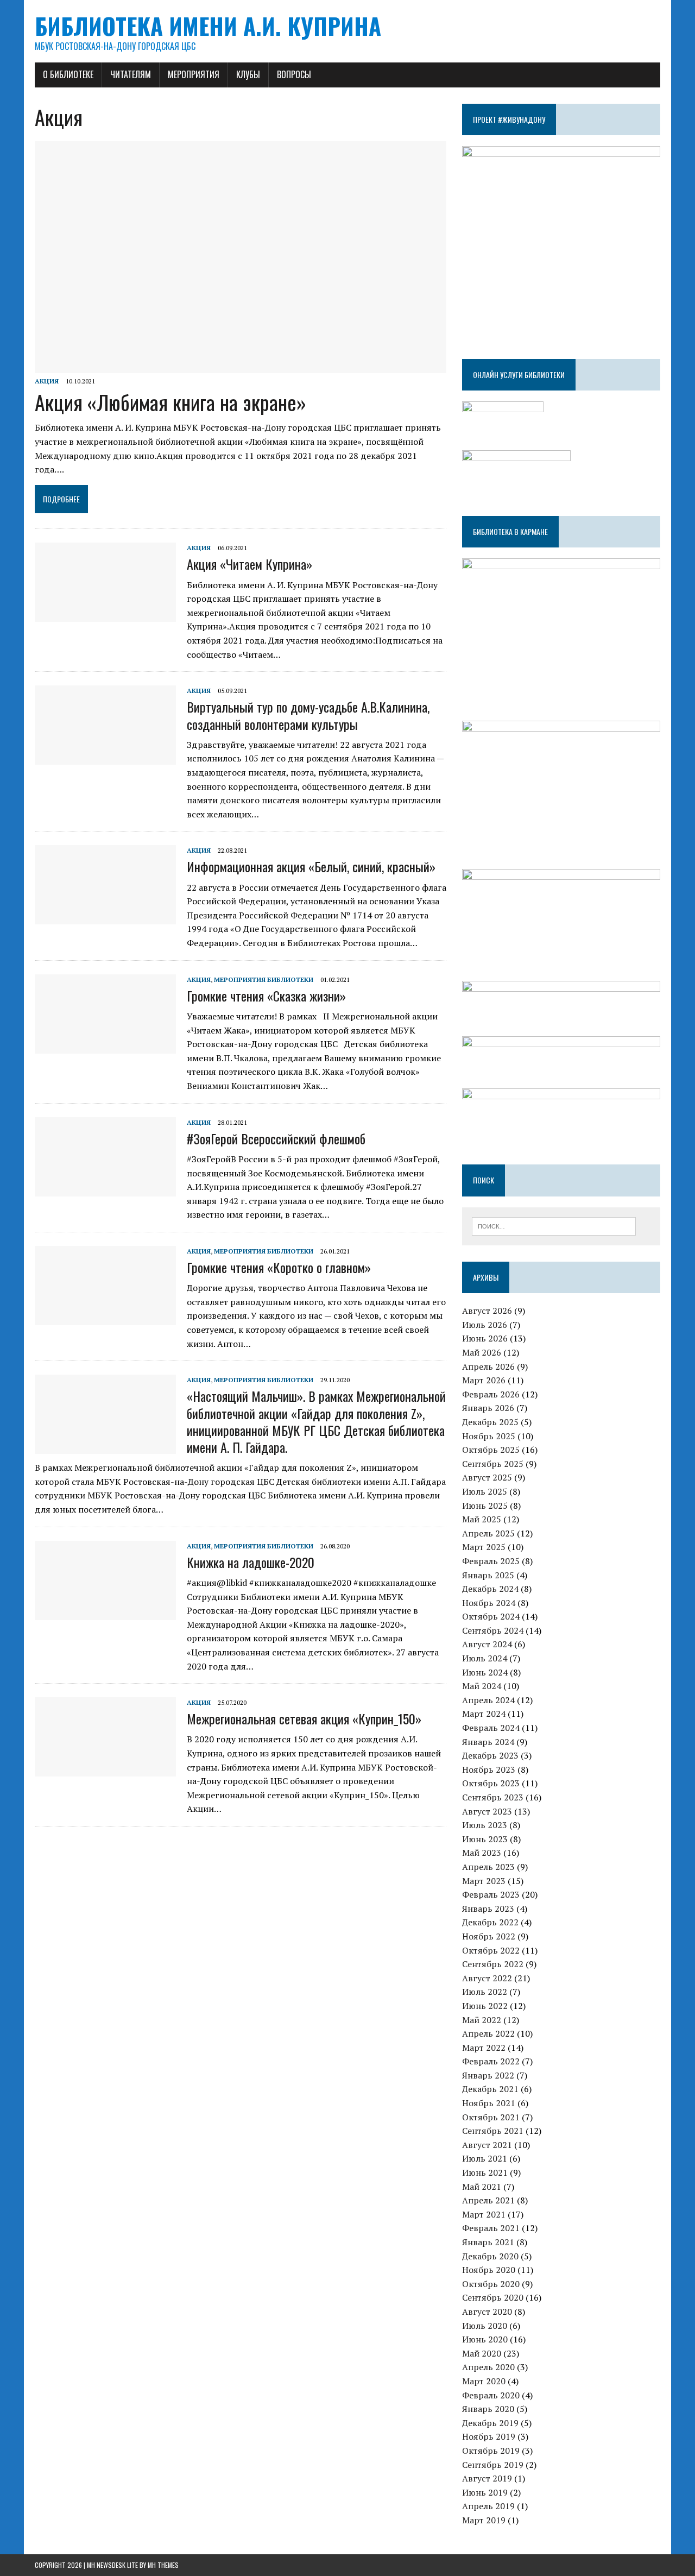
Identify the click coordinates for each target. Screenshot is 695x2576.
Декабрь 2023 (490, 1755)
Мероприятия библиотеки (264, 980)
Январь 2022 (488, 2075)
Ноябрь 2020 (489, 2270)
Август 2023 (487, 1811)
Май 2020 (482, 2353)
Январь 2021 (488, 2242)
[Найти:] (554, 1225)
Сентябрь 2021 (493, 2131)
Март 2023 (484, 1881)
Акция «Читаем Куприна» (249, 564)
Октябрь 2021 (491, 2117)
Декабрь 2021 (490, 2089)
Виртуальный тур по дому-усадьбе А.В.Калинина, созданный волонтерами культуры (308, 715)
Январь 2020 (488, 2409)
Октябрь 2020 (491, 2284)
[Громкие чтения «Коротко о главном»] (105, 1318)
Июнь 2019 (485, 2492)
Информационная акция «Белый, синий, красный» (311, 866)
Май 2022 (482, 2020)
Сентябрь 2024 (493, 1630)
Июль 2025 (485, 1491)
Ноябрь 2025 (489, 1436)
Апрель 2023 (488, 1867)
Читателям (131, 74)
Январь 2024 (488, 1742)
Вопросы (294, 74)
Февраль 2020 (491, 2395)
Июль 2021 (485, 2158)
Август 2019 (487, 2478)
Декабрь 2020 (490, 2256)
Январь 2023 (488, 1909)
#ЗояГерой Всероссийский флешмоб (276, 1138)
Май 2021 (482, 2187)
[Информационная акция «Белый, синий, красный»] (105, 917)
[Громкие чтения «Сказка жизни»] (105, 1046)
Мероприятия (194, 74)
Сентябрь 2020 (493, 2297)
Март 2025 (484, 1547)
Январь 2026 (488, 1408)
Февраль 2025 (491, 1561)
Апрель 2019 (488, 2506)
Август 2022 (487, 1978)
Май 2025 (482, 1519)
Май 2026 (482, 1352)
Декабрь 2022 (490, 1922)
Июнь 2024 (485, 1672)
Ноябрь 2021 (489, 2103)
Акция (47, 381)
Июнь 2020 (485, 2339)
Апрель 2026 (488, 1366)
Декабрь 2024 (490, 1589)
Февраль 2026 (491, 1394)
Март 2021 (484, 2214)
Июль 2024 (485, 1658)
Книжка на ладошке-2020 (251, 1562)
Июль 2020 (485, 2326)
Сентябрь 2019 (493, 2465)
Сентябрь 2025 (493, 1464)
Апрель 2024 (488, 1700)
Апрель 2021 (488, 2200)
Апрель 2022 (488, 2033)
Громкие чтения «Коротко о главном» (279, 1267)
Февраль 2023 (491, 1894)
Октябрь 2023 (491, 1783)
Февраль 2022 (491, 2061)
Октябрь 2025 (491, 1450)
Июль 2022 (485, 1992)
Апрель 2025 (488, 1533)
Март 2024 (484, 1714)
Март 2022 (484, 2048)
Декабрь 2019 (490, 2423)
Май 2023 (482, 1853)
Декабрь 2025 (490, 1422)
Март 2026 (484, 1380)
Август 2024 (487, 1644)
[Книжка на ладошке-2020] (105, 1613)
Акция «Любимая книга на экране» (170, 402)
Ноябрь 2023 (489, 1769)
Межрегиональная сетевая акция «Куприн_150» (304, 1718)
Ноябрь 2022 (489, 1936)
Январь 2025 (488, 1575)
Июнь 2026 (485, 1338)
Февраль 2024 (491, 1728)
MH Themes (163, 2565)
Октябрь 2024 (491, 1616)
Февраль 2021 (491, 2228)
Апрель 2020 (488, 2367)
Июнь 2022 (485, 2006)
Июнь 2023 (485, 1839)
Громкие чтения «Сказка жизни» (266, 996)
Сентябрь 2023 (493, 1797)
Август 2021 (487, 2145)
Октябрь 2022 (491, 1950)
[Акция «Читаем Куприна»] (105, 615)
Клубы (248, 74)
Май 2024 (482, 1686)
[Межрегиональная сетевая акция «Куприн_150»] (105, 1769)
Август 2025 (487, 1477)
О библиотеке (68, 74)
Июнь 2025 (485, 1506)
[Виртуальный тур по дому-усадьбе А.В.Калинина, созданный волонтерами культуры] (105, 758)
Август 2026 (487, 1311)
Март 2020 (484, 2381)
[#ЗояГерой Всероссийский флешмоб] (105, 1189)
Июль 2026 (485, 1325)
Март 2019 (484, 2520)
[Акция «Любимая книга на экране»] (241, 366)
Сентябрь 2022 (493, 1964)
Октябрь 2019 (491, 2451)
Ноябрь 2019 (489, 2436)
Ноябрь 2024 (489, 1603)
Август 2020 (487, 2312)
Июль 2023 (485, 1825)
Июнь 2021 (485, 2172)
